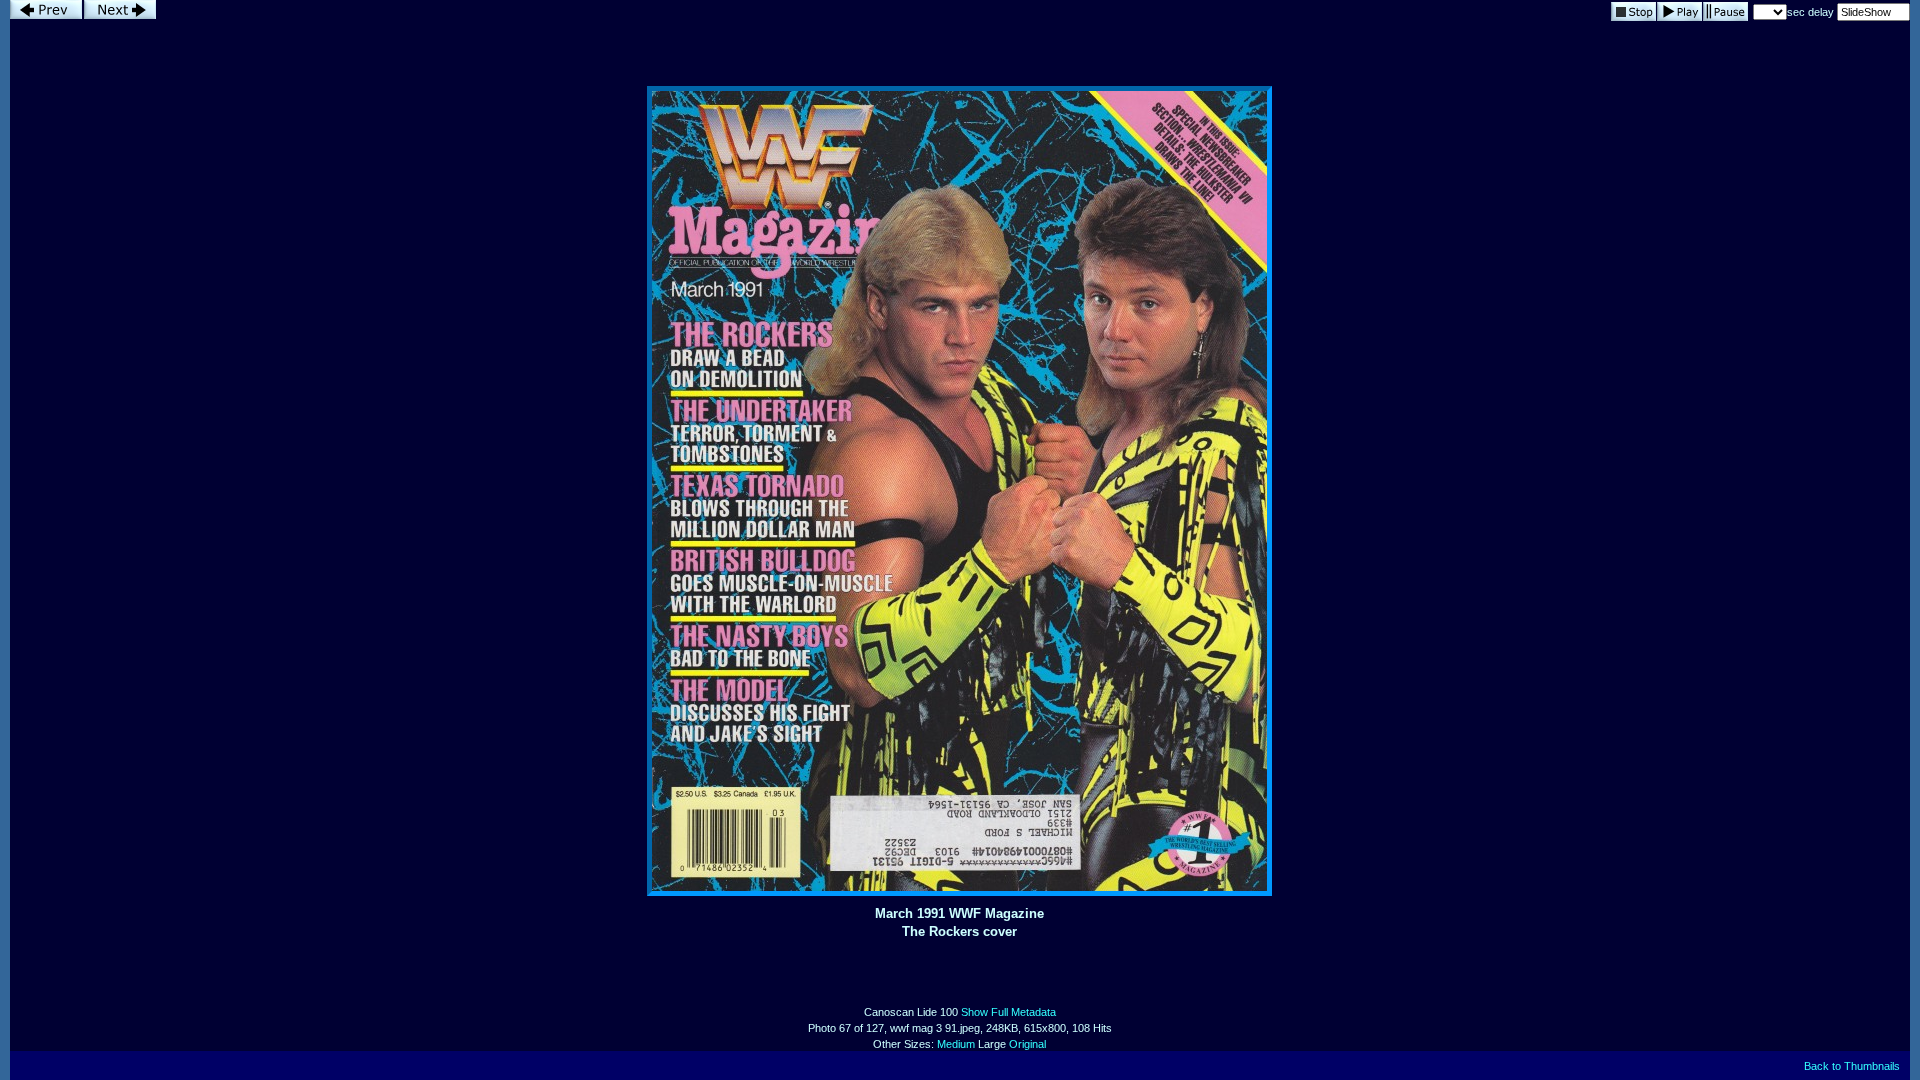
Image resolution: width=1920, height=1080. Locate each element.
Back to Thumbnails (1852, 1066)
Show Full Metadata (1008, 1012)
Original (1027, 1044)
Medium (956, 1044)
